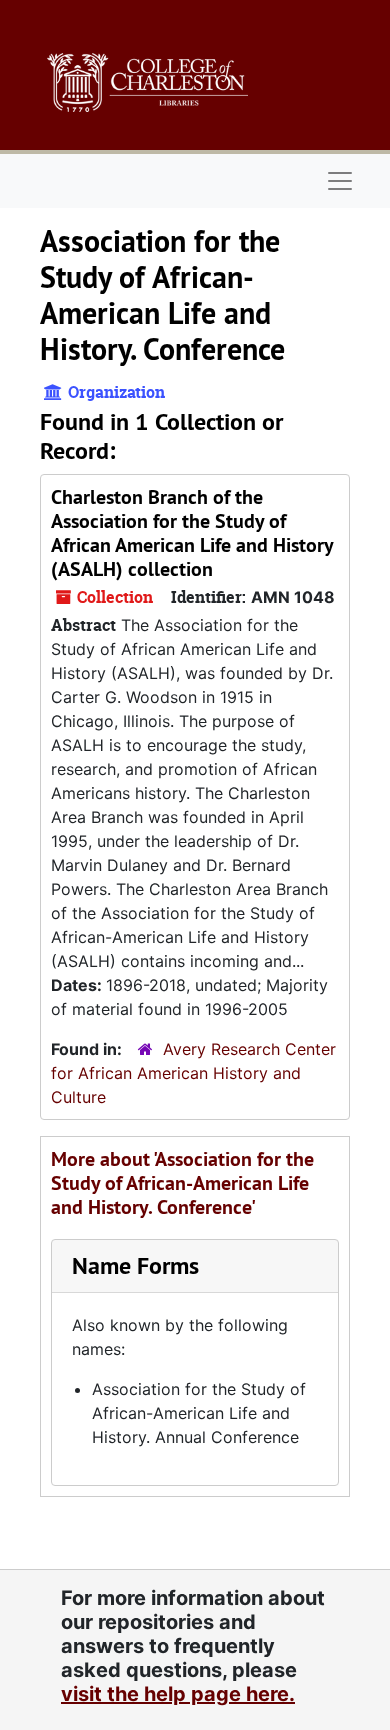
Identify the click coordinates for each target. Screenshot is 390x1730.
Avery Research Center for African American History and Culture (193, 1073)
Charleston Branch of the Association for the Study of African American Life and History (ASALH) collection (192, 533)
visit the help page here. (178, 1694)
